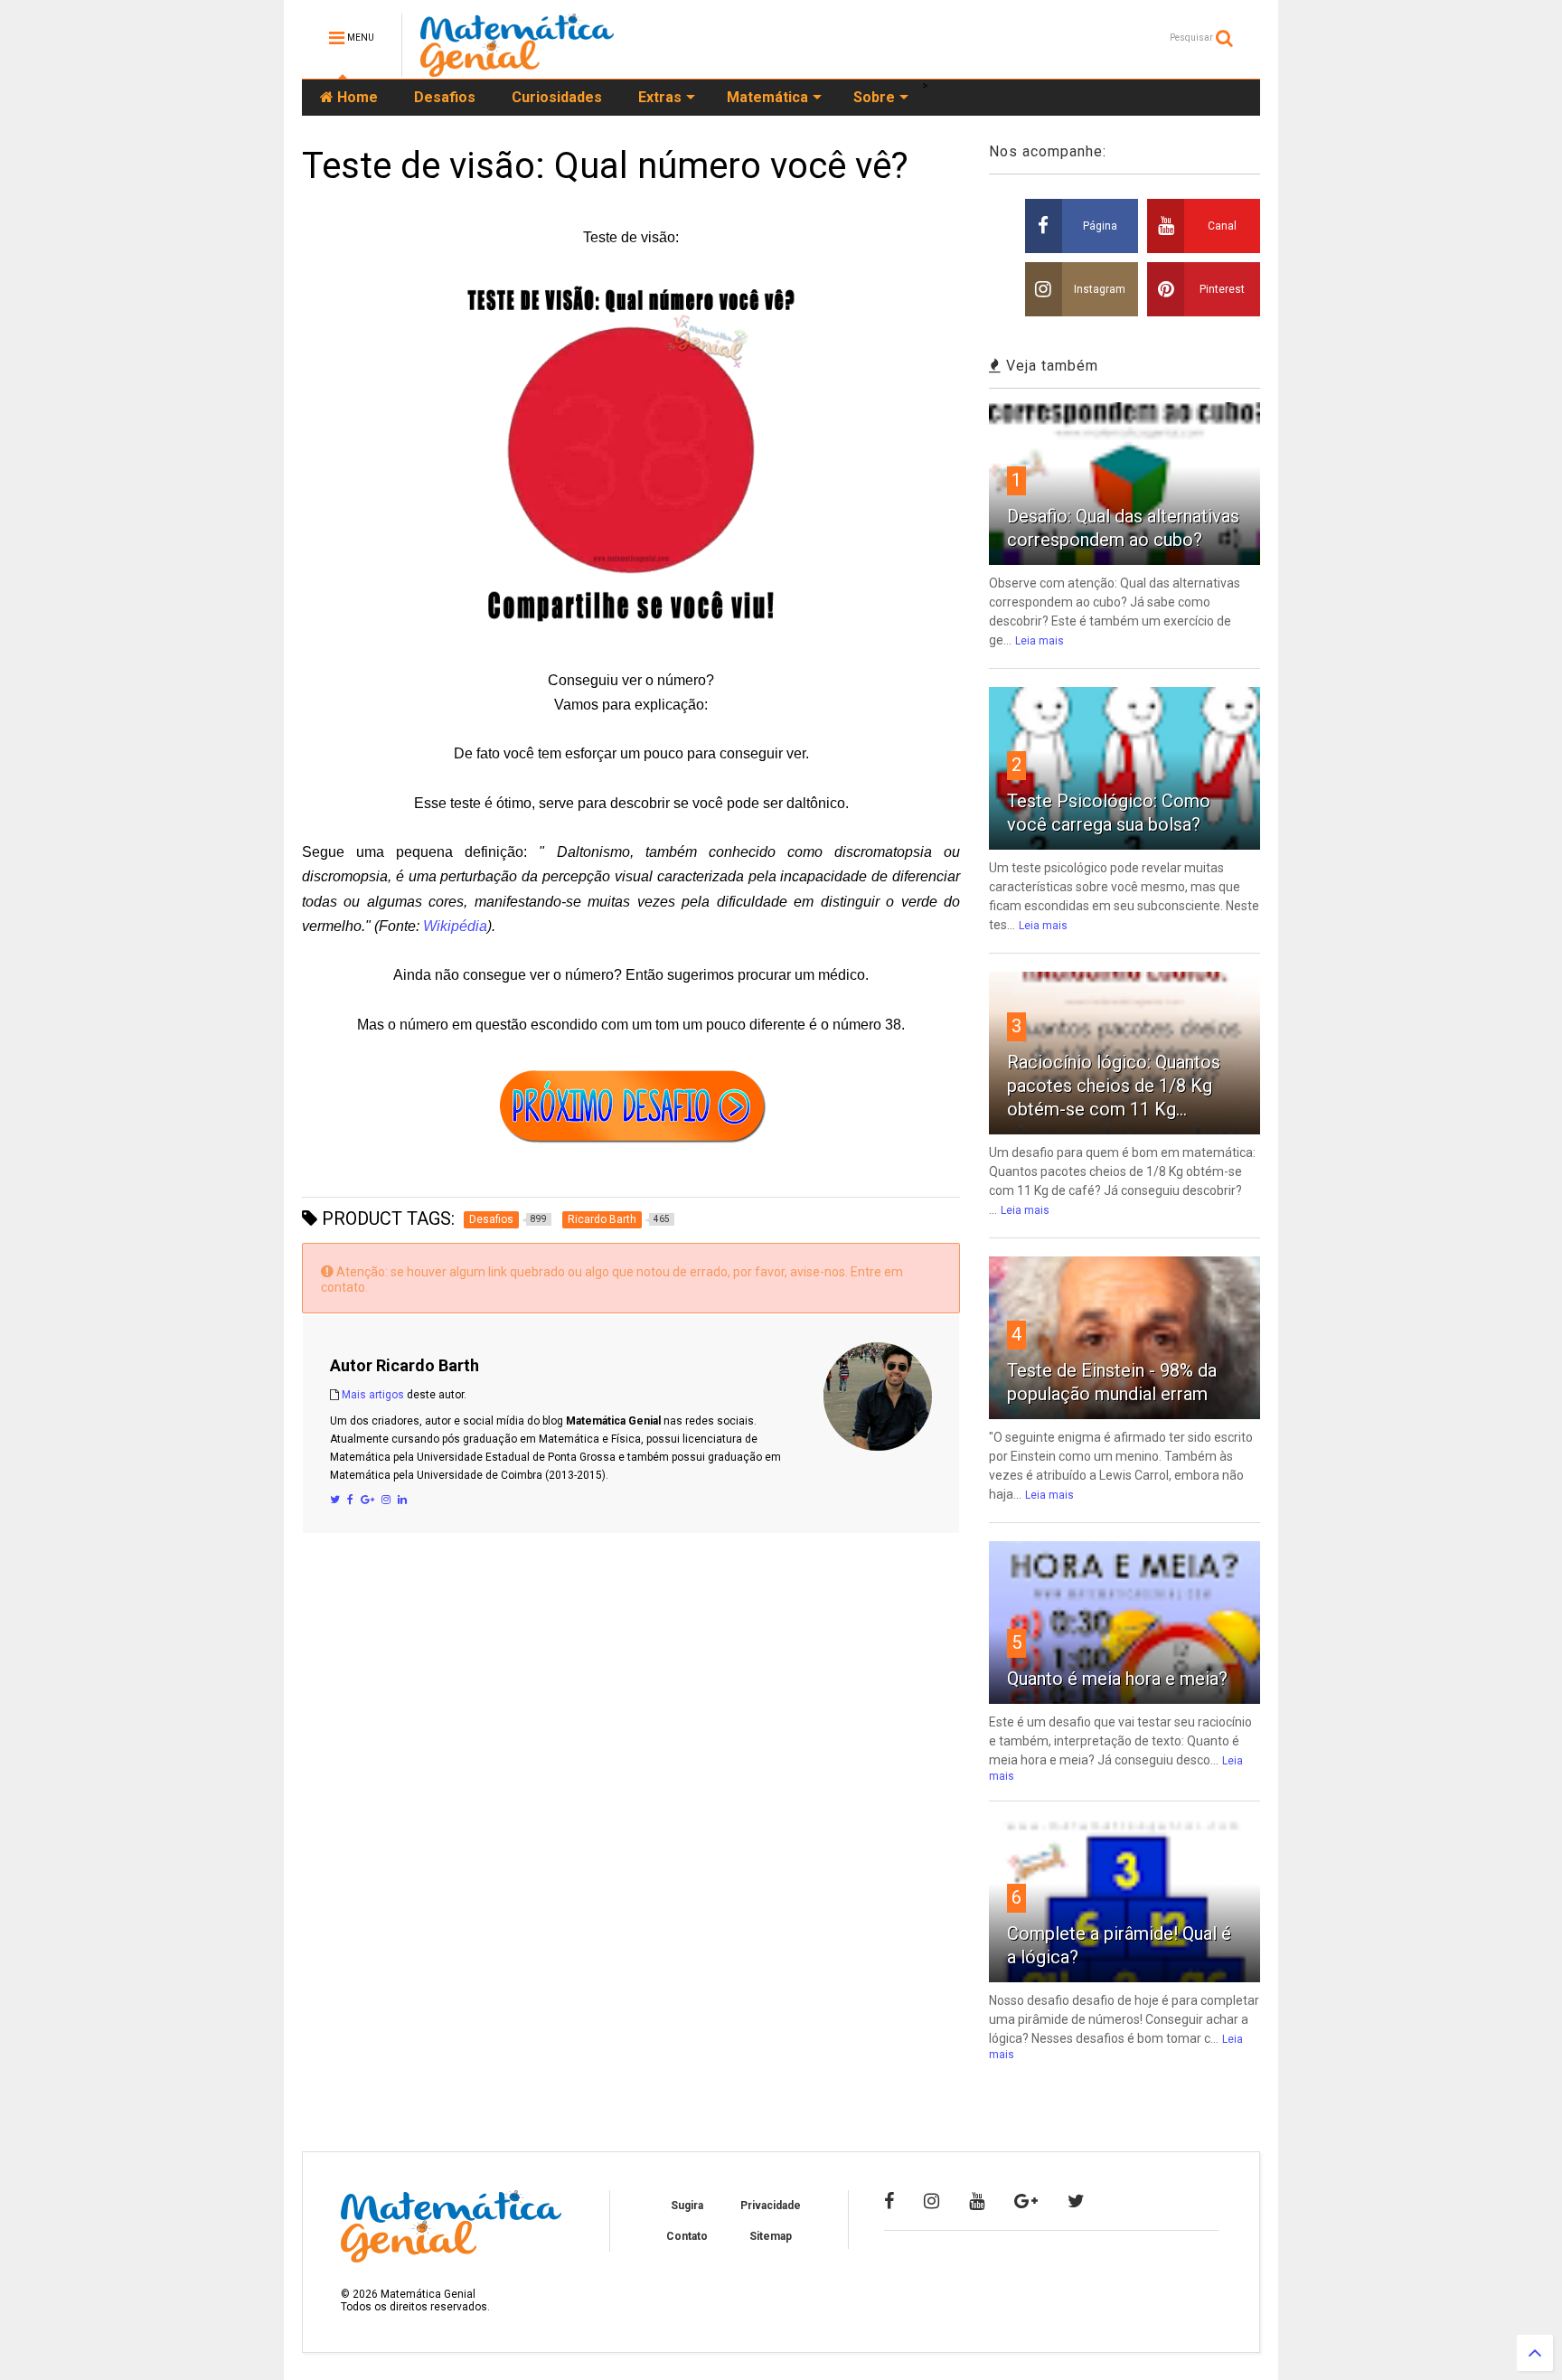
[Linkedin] (402, 1500)
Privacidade (771, 2206)
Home (356, 97)
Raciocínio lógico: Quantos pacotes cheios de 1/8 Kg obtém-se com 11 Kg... (1114, 1086)
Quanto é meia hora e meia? (1117, 1679)
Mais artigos (373, 1395)
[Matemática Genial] (517, 69)
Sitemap (771, 2236)
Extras (660, 97)
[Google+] (367, 1500)
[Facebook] (350, 1500)
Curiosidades (557, 97)
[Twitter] (335, 1500)
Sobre (874, 97)
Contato (687, 2236)
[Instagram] (386, 1500)
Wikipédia (455, 926)
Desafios (445, 97)
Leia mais (1040, 641)
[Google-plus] (1026, 2201)
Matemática (767, 97)
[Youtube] (977, 2201)
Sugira (687, 2206)
